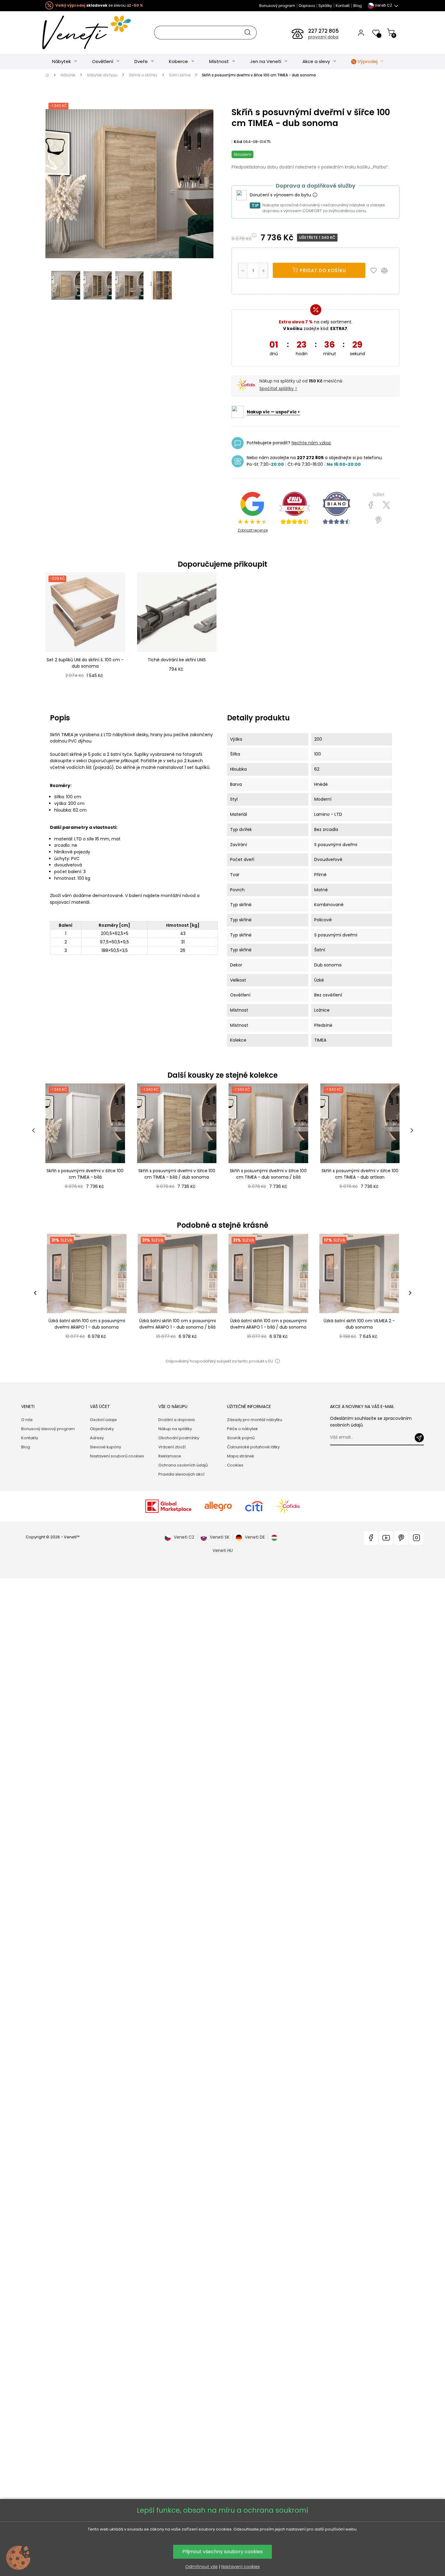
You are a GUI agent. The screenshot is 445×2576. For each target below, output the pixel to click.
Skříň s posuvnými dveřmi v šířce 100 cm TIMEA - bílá (85, 1174)
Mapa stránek (241, 1456)
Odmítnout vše (201, 2567)
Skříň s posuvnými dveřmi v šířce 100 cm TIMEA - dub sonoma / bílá (268, 1174)
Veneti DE (255, 1537)
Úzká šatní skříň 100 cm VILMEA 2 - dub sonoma (359, 1324)
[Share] (371, 505)
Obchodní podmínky (179, 1438)
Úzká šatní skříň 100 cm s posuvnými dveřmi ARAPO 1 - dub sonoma (87, 1324)
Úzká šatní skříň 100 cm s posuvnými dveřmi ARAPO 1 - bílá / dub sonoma (268, 1324)
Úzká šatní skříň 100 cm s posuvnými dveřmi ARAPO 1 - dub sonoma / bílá (178, 1324)
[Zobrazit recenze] (295, 508)
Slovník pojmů (241, 1438)
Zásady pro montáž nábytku (255, 1420)
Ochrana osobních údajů (183, 1465)
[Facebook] (371, 1538)
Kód (238, 142)
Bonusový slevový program (48, 1429)
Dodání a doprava (176, 1420)
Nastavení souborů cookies (117, 1456)
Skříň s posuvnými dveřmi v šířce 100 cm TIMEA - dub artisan (360, 1174)
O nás (27, 1420)
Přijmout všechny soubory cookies (222, 2552)
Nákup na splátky (175, 1429)
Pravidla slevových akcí (181, 1474)
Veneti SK (220, 1537)
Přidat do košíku (322, 270)
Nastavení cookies (241, 2567)
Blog (358, 6)
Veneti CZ (184, 1537)
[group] (86, 1293)
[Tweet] (386, 505)
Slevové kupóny (105, 1447)
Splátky (325, 6)
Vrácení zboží (172, 1447)
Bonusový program (277, 6)
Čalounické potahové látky (253, 1447)
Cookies (235, 1465)
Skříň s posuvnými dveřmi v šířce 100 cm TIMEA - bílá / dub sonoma (177, 1174)
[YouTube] (386, 1538)
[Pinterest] (379, 520)
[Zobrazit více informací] (315, 195)
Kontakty (30, 1438)
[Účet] (361, 32)
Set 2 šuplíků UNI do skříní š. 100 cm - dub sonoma (85, 663)
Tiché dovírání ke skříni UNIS (177, 660)
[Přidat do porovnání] (387, 270)
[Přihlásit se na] (419, 1438)
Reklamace (170, 1456)
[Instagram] (416, 1538)
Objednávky (102, 1429)
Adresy (97, 1438)
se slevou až (99, 5)
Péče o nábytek (242, 1429)
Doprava (307, 6)
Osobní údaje (103, 1420)
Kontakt (343, 6)
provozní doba (323, 37)
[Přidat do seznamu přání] (375, 270)
